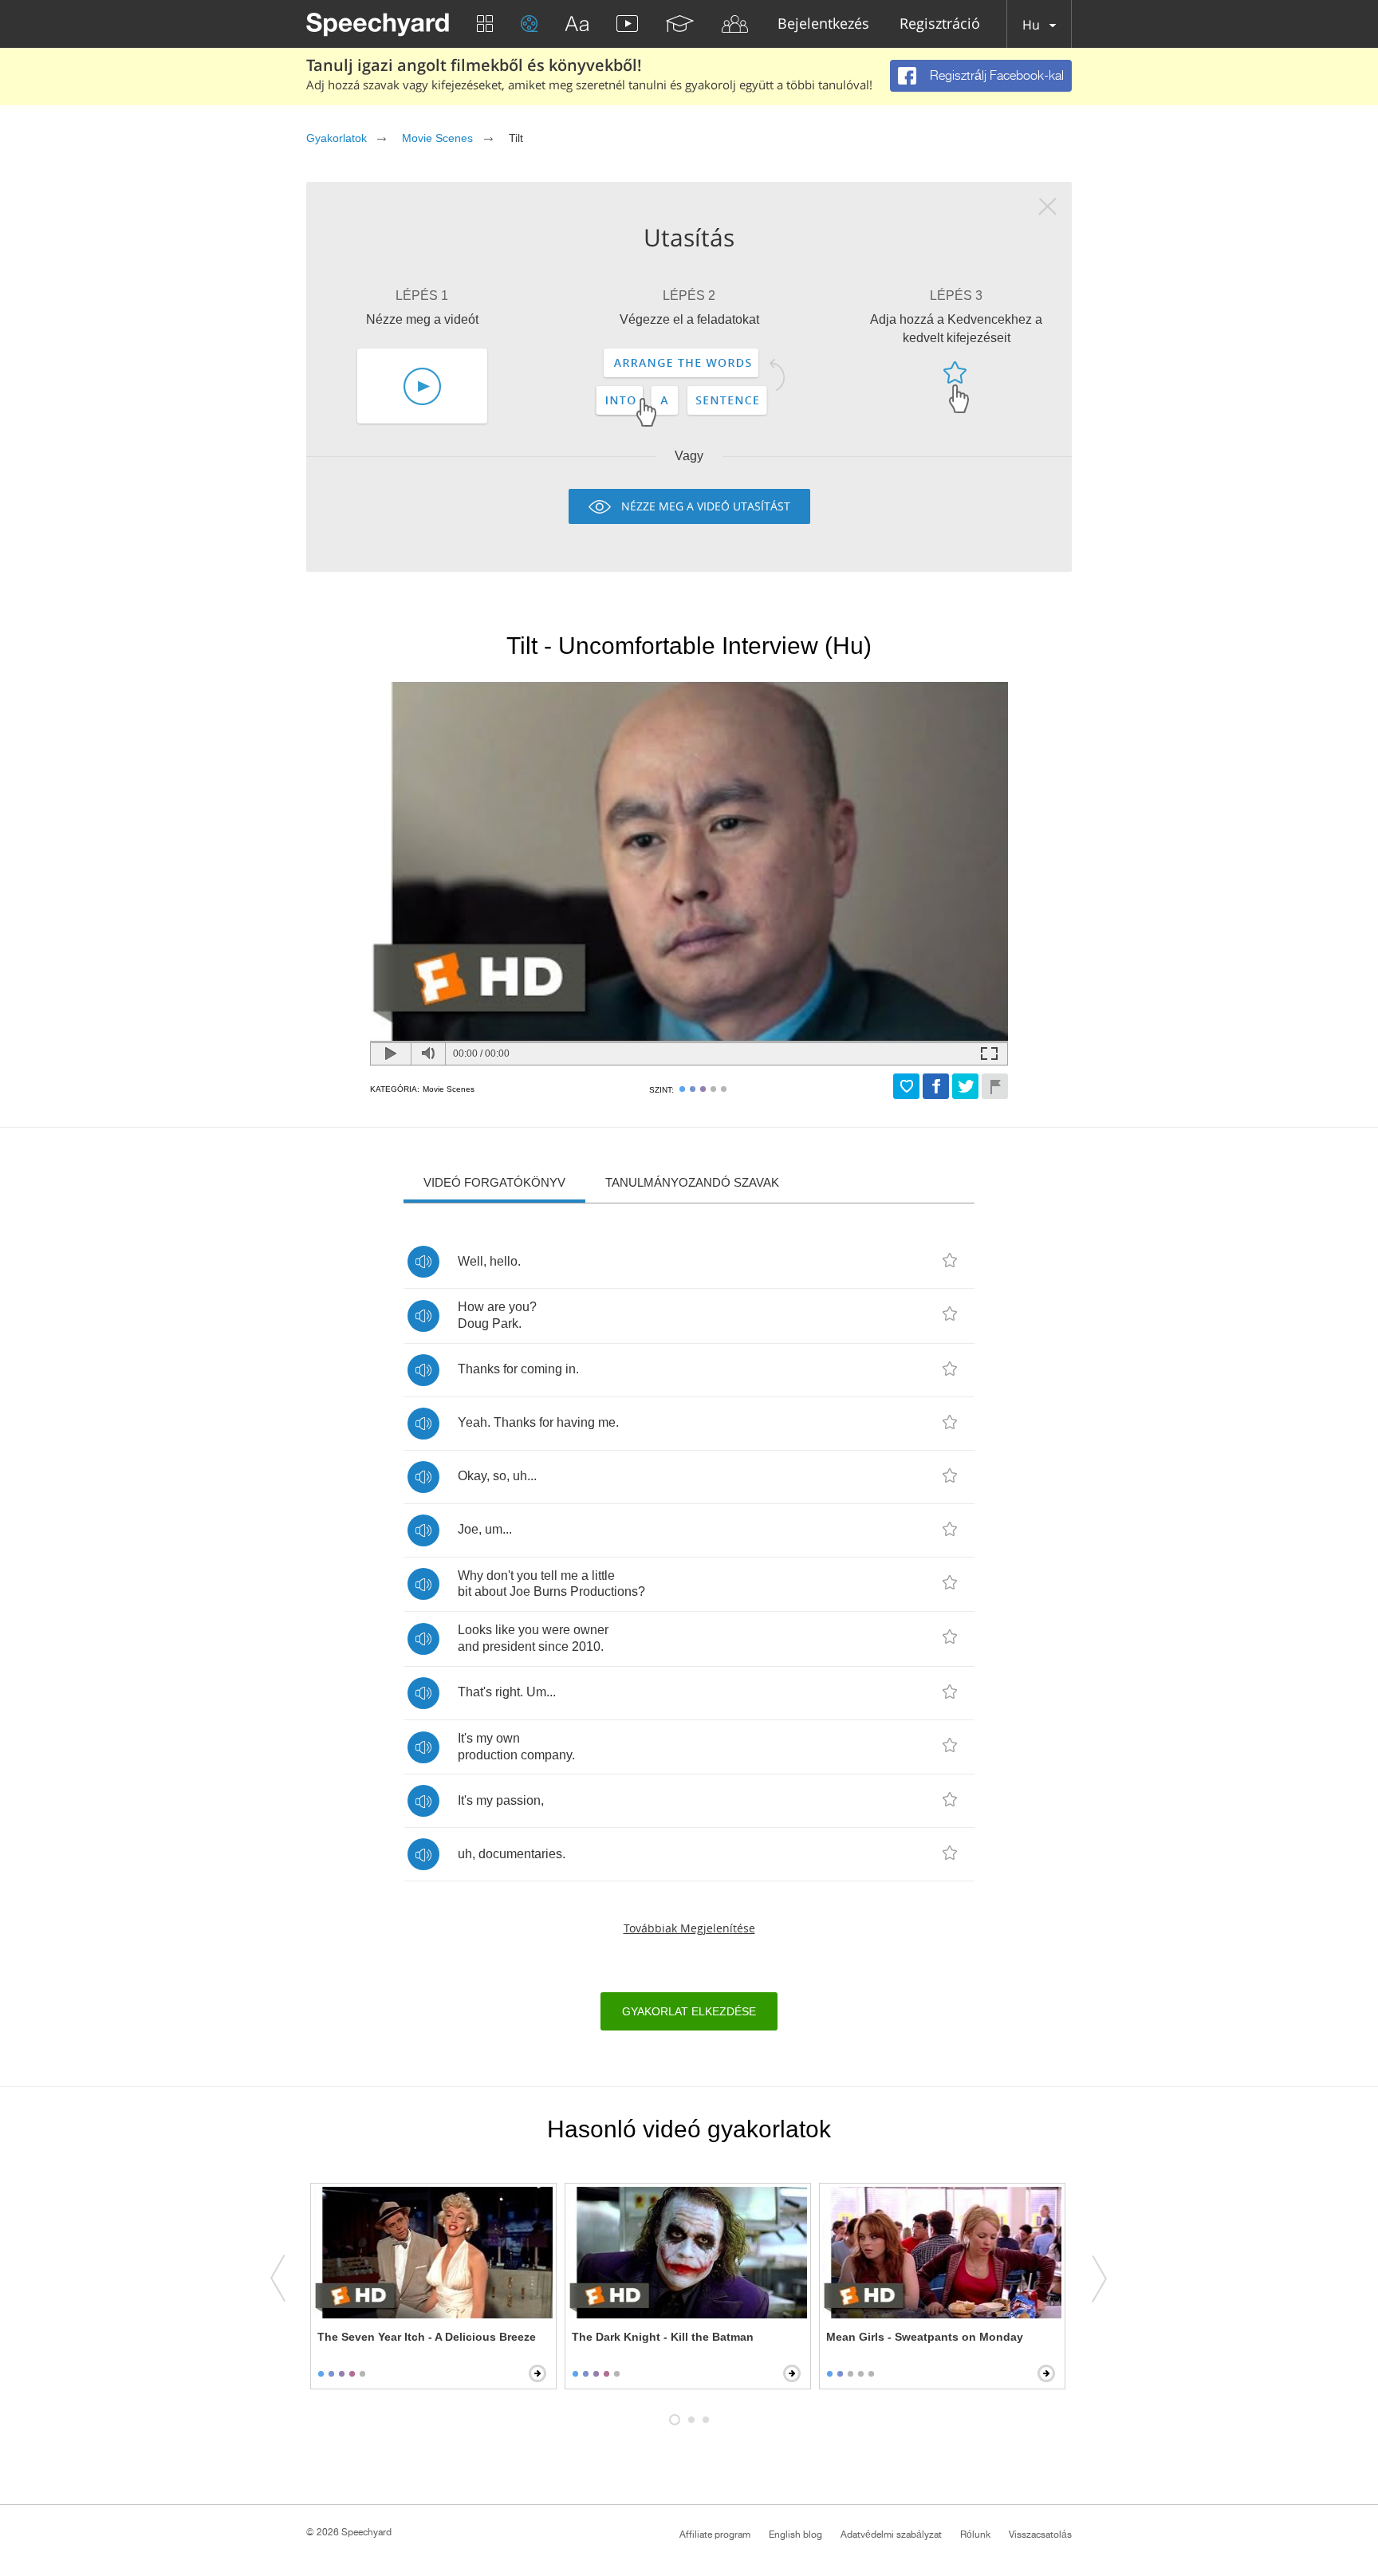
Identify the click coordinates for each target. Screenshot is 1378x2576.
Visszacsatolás (1040, 2535)
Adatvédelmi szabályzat (891, 2535)
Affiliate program (715, 2535)
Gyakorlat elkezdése (689, 2011)
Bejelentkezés (823, 24)
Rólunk (975, 2535)
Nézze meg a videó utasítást (706, 506)
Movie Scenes (437, 138)
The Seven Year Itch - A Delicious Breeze (427, 2337)
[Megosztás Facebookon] (936, 1086)
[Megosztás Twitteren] (965, 1086)
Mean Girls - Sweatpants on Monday (925, 2337)
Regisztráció (940, 24)
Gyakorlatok (336, 138)
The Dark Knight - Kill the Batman (663, 2337)
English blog (795, 2535)
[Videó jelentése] (995, 1086)
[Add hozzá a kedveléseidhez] (906, 1086)
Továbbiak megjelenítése (689, 1928)
